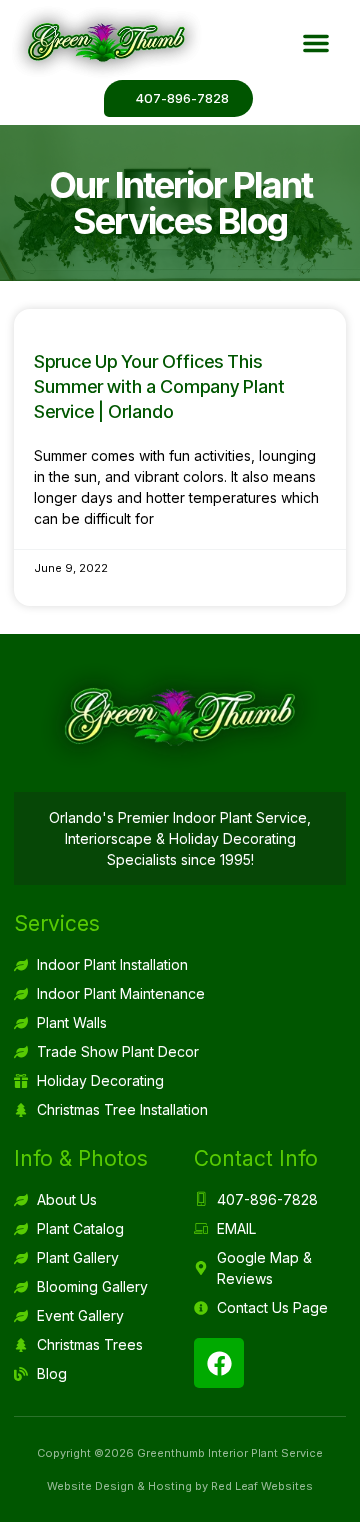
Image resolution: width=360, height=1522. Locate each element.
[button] (316, 43)
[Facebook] (219, 1363)
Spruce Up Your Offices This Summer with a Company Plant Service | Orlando (159, 386)
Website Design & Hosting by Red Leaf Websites (180, 1486)
